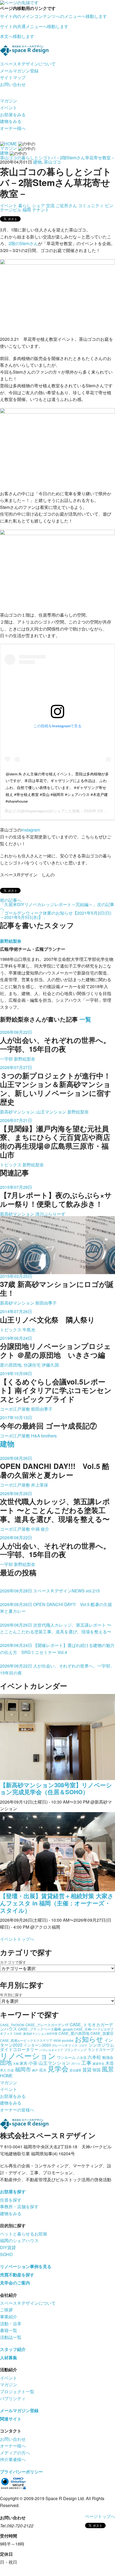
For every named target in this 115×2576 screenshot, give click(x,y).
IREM (57, 2041)
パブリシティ (13, 2398)
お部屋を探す (13, 2192)
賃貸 (87, 2069)
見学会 (58, 2068)
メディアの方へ (15, 2453)
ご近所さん (66, 205)
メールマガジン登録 (19, 71)
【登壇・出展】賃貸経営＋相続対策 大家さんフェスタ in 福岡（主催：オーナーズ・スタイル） (57, 1903)
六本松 (94, 2057)
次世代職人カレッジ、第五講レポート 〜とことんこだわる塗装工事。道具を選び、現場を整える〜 (56, 1628)
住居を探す (11, 2200)
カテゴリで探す (13, 1962)
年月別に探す (11, 1995)
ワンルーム (66, 2057)
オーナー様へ (13, 128)
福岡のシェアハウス (19, 2240)
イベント (9, 108)
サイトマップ (13, 77)
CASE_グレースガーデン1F (47, 2025)
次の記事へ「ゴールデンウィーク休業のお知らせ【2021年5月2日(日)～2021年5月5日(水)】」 (57, 911)
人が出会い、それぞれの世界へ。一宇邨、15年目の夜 (57, 1669)
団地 (6, 2062)
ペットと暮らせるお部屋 (24, 2234)
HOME (6, 2076)
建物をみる (11, 121)
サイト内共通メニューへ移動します (34, 26)
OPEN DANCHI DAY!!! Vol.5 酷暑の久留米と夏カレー (56, 1608)
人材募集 (9, 2358)
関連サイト (11, 2419)
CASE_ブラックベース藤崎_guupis (45, 2029)
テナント (41, 210)
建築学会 (98, 2063)
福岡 (27, 210)
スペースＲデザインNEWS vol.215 (50, 1591)
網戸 (35, 2070)
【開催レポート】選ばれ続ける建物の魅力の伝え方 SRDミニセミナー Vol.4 (57, 1649)
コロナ (83, 2045)
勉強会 (108, 2057)
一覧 (85, 1019)
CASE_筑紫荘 (102, 2033)
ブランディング (75, 2050)
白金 (11, 2070)
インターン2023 (37, 2045)
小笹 (33, 2063)
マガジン (9, 101)
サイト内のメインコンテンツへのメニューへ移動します (53, 16)
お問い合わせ (13, 84)
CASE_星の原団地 (74, 2033)
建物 (37, 162)
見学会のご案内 (15, 2283)
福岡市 (23, 2069)
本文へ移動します (17, 36)
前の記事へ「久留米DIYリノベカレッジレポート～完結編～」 (49, 902)
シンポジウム (101, 2045)
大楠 (16, 2063)
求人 (3, 2070)
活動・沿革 (11, 2324)
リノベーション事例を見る (26, 2266)
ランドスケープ (101, 2049)
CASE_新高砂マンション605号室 (36, 2034)
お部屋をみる (13, 115)
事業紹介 (9, 2317)
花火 (43, 2070)
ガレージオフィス (65, 2045)
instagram (31, 830)
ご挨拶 (6, 2310)
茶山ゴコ (52, 162)
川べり (76, 2063)
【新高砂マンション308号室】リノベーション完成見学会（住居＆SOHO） (56, 1788)
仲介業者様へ (13, 2459)
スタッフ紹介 (13, 2349)
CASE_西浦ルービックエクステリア (26, 2040)
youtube (68, 2040)
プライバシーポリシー (21, 2472)
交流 (50, 205)
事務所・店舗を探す (19, 2206)
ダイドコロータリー (19, 2049)
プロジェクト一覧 (17, 2391)
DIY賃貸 (8, 2247)
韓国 (97, 2070)
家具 (24, 2063)
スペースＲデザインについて (28, 64)
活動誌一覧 (11, 2337)
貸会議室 (75, 2070)
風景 (108, 2069)
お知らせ (89, 2039)
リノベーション (28, 2055)
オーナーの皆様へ (17, 2110)
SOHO (6, 2254)
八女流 (82, 2057)
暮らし (25, 205)
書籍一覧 (9, 2330)
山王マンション (54, 2063)
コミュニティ (91, 205)
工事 (86, 2062)
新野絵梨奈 (11, 941)
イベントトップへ (17, 1939)
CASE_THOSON (12, 2025)
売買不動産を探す (17, 2275)
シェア (39, 205)
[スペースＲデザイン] (24, 50)
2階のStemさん (23, 243)
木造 (110, 2063)
